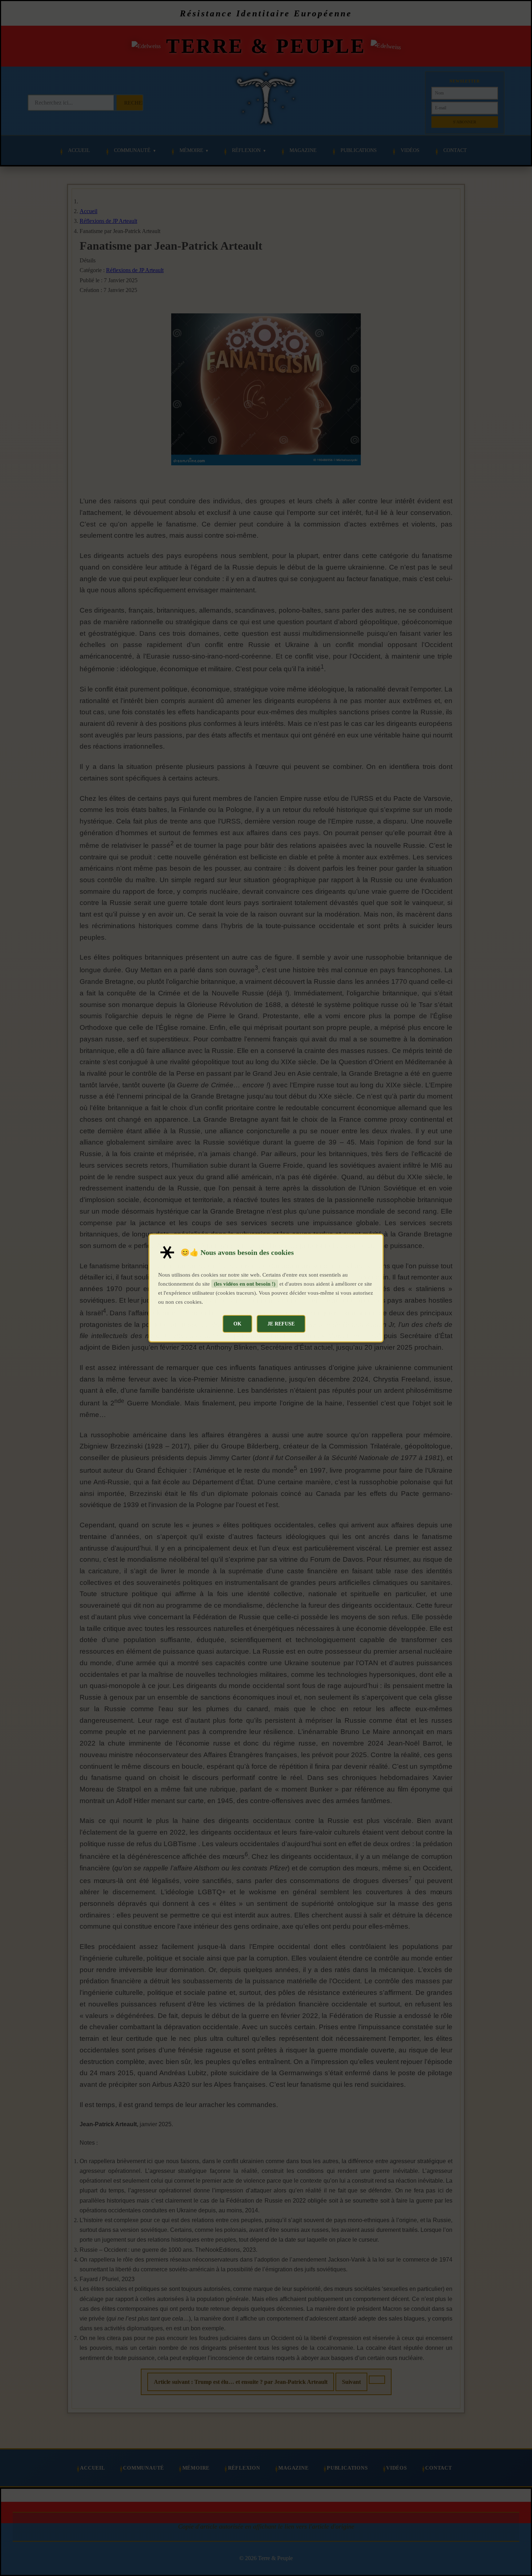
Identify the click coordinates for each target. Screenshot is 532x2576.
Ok (237, 1324)
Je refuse (281, 1324)
